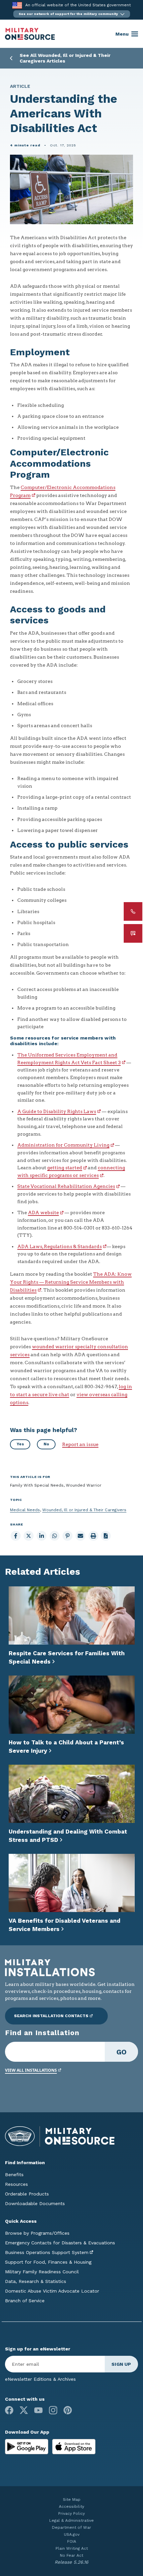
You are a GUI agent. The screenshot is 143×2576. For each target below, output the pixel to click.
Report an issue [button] (80, 1444)
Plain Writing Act (72, 2548)
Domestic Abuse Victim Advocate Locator (52, 2291)
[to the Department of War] (17, 5)
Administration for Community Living (63, 1145)
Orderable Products (27, 2194)
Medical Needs (25, 1510)
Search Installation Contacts (51, 2016)
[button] (72, 14)
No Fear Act (71, 2555)
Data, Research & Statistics (36, 2281)
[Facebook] (9, 2410)
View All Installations (31, 2070)
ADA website (43, 1212)
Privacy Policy (71, 2513)
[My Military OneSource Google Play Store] (27, 2446)
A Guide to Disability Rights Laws (57, 1111)
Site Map (72, 2499)
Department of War (71, 2527)
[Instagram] (53, 2410)
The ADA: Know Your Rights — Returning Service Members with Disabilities (71, 1282)
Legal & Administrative (71, 2520)
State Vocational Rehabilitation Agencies (66, 1186)
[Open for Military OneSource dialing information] (133, 911)
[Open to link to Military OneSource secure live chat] (133, 933)
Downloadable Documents (35, 2203)
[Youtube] (38, 2410)
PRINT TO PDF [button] (106, 1536)
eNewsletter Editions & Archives (40, 2379)
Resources (16, 2184)
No (46, 1444)
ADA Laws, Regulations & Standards (60, 1246)
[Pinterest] (68, 2410)
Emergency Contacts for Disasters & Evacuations (60, 2243)
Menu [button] (122, 34)
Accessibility (71, 2506)
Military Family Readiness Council (42, 2272)
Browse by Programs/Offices (37, 2233)
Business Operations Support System (47, 2252)
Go (122, 2052)
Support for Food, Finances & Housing (48, 2262)
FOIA (72, 2541)
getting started (65, 1168)
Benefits (14, 2174)
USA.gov (72, 2534)
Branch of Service (25, 2301)
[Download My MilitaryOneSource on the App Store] (74, 2446)
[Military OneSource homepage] (30, 34)
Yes (20, 1444)
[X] (24, 2410)
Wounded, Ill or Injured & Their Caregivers (84, 1510)
